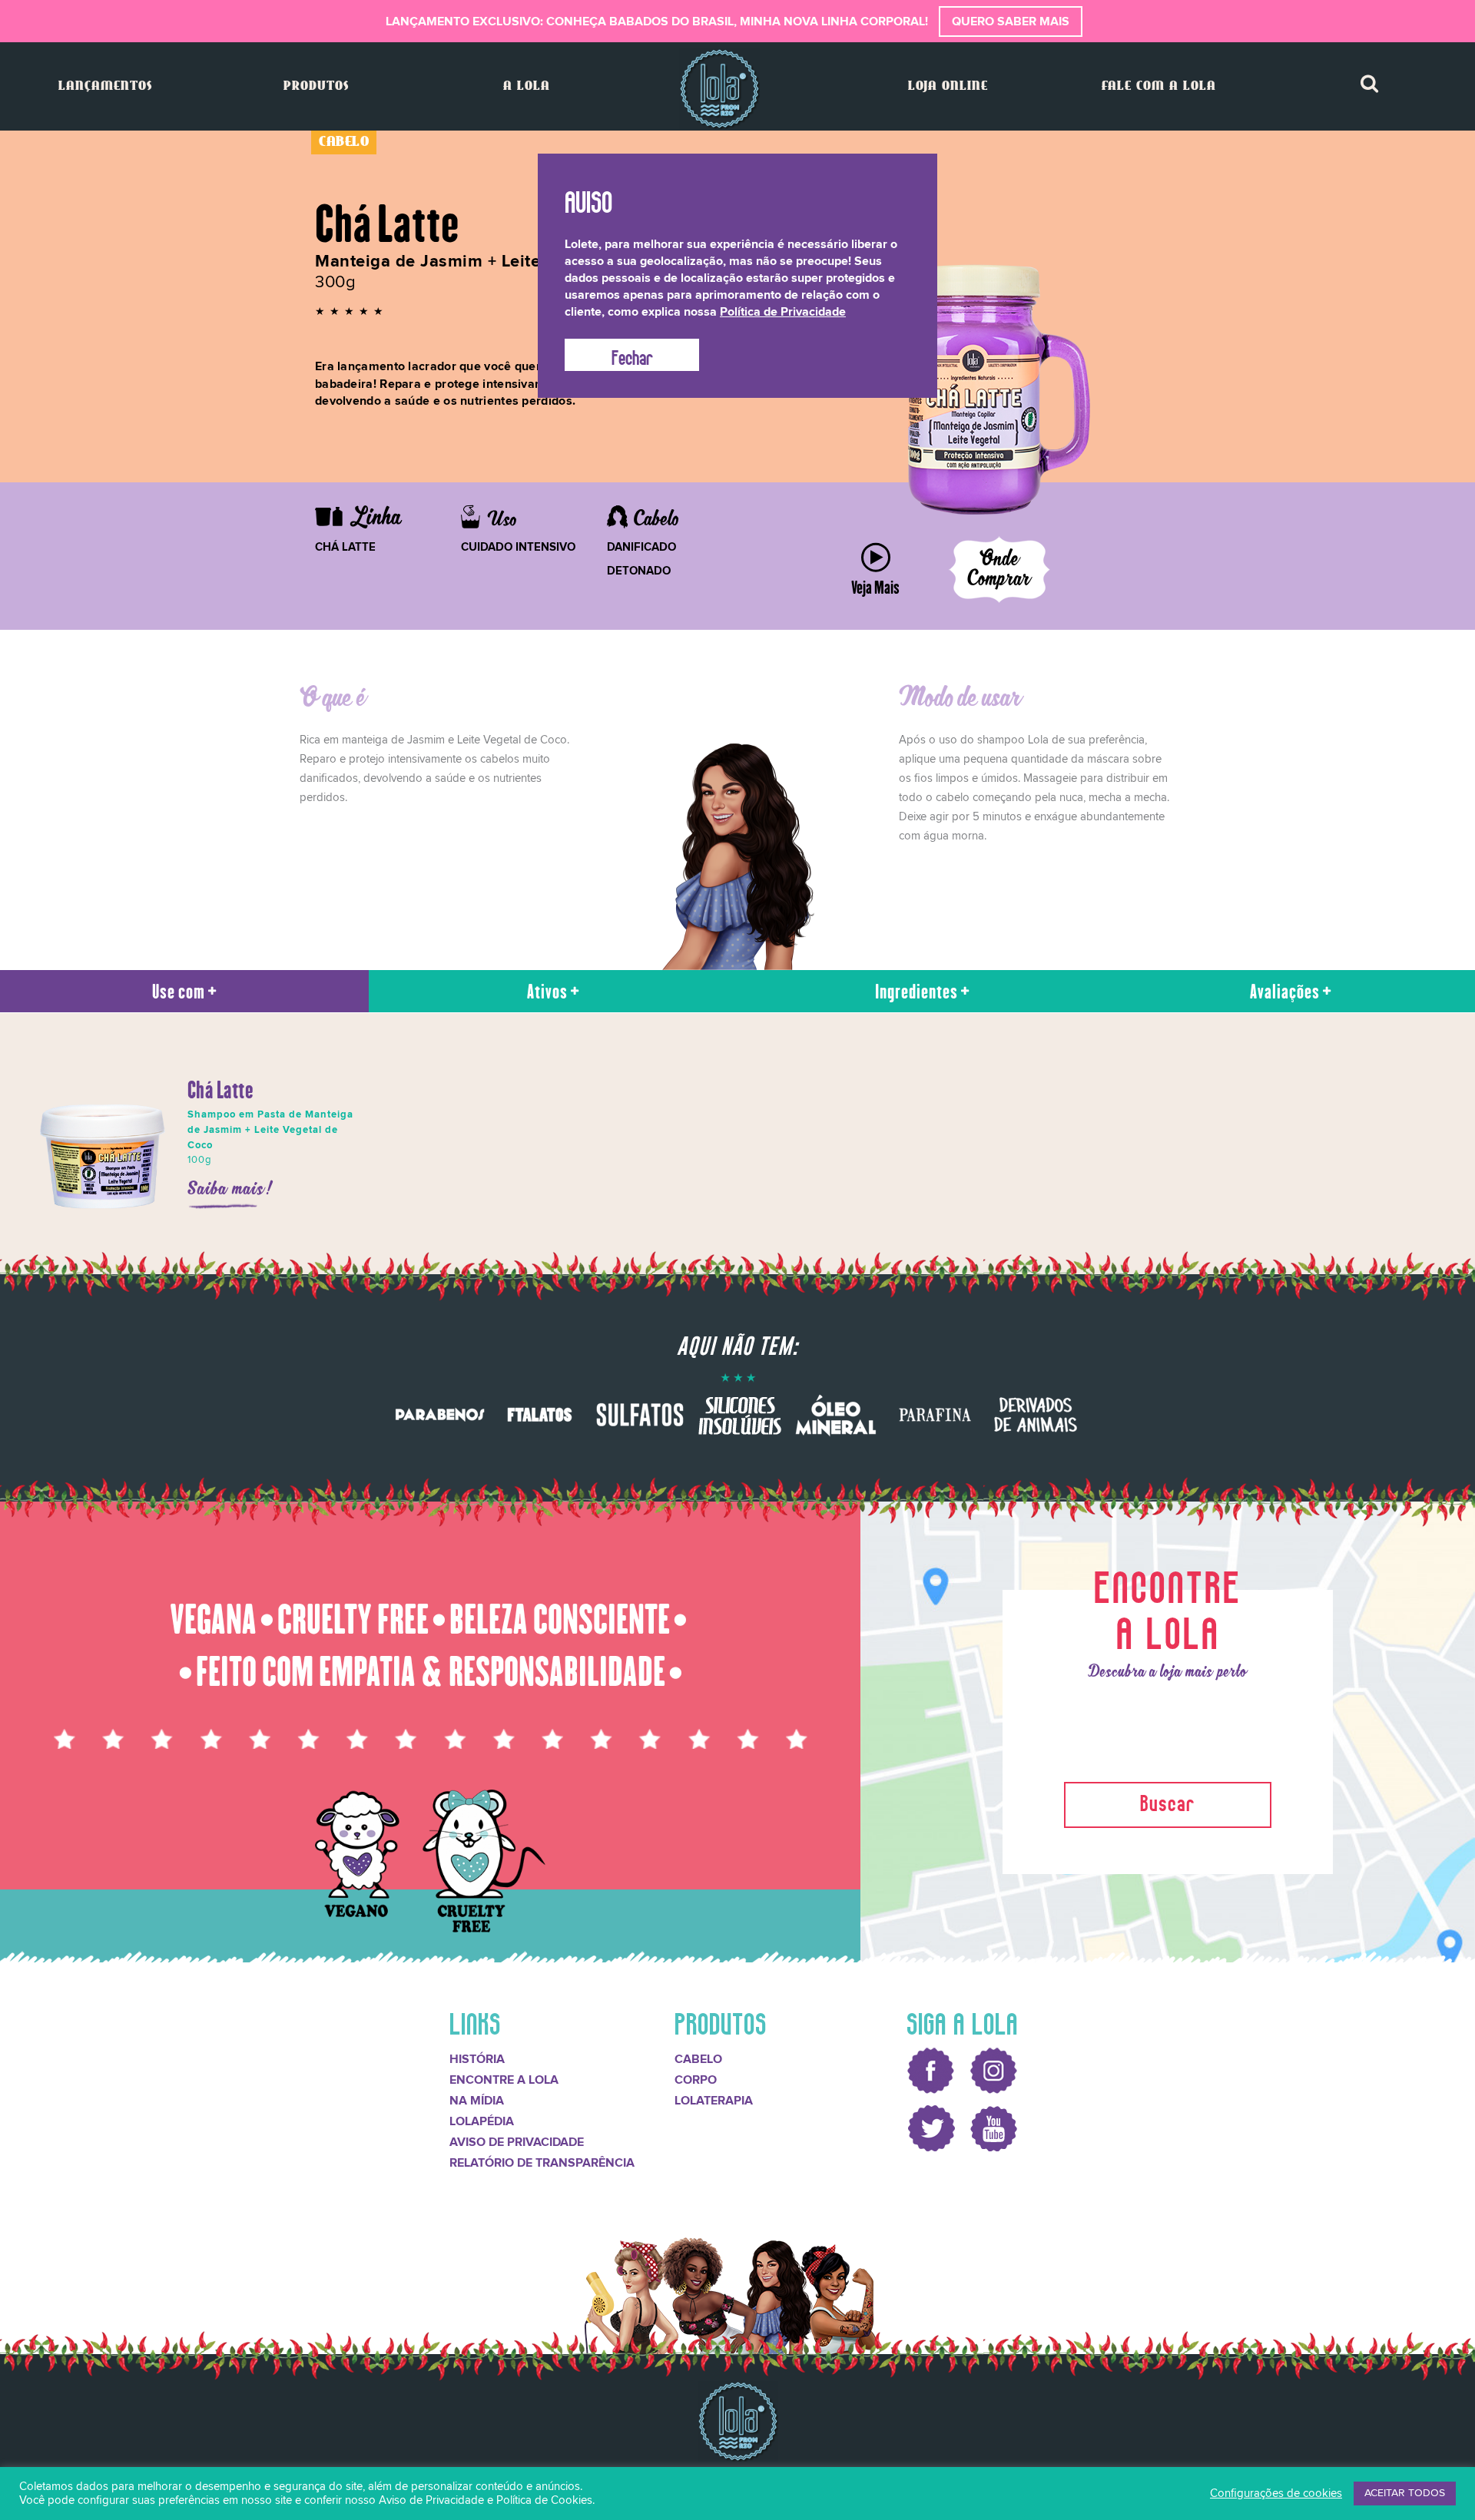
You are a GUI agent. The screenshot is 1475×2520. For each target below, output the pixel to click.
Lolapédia (482, 2121)
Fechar (632, 355)
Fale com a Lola (1159, 86)
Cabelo (698, 2059)
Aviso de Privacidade (517, 2142)
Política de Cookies (544, 2500)
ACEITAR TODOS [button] (1405, 2493)
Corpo (696, 2080)
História (477, 2059)
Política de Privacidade (783, 312)
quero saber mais (1011, 22)
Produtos (316, 86)
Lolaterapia (714, 2101)
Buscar (1168, 1801)
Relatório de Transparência (542, 2163)
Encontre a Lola (504, 2080)
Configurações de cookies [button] (1276, 2494)
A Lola (527, 86)
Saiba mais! (231, 1189)
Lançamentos (105, 86)
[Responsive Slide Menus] (719, 89)
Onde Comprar (1000, 570)
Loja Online (948, 86)
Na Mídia (477, 2101)
